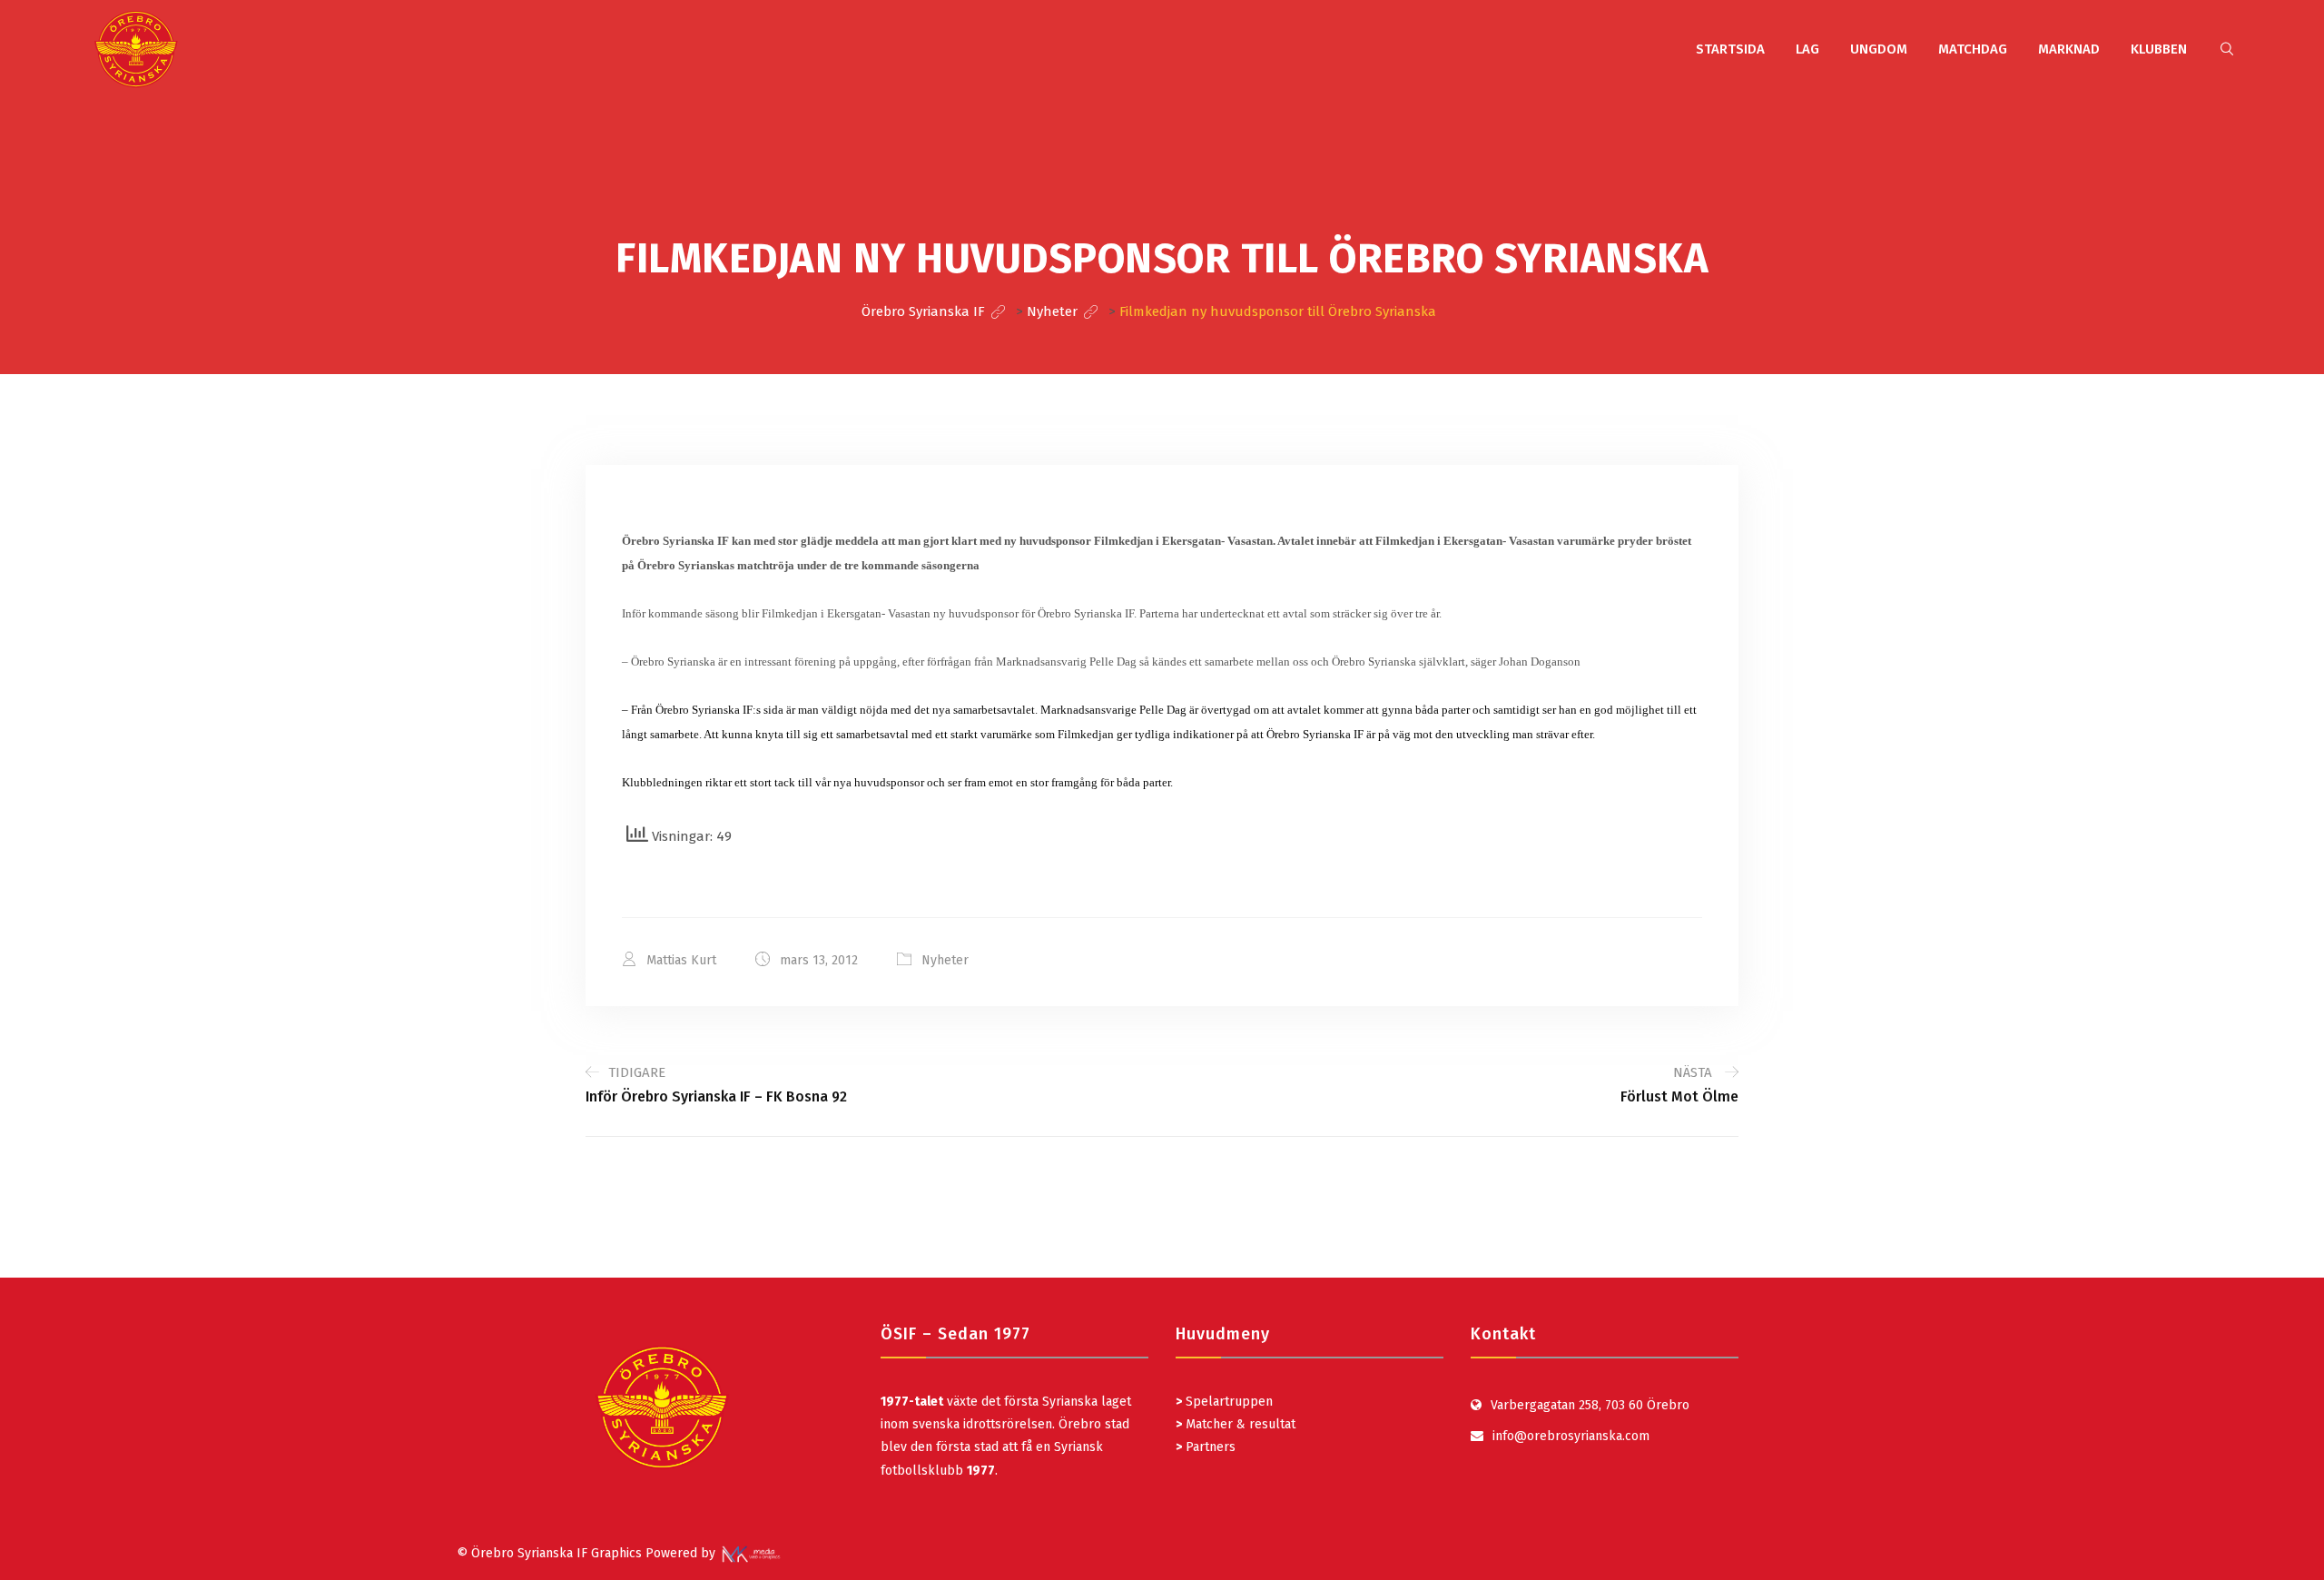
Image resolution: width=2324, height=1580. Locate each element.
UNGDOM (1879, 49)
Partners (1206, 1447)
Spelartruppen (1227, 1402)
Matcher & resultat (1236, 1424)
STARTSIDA (1730, 49)
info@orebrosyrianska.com (1571, 1436)
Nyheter (945, 960)
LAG (1807, 49)
